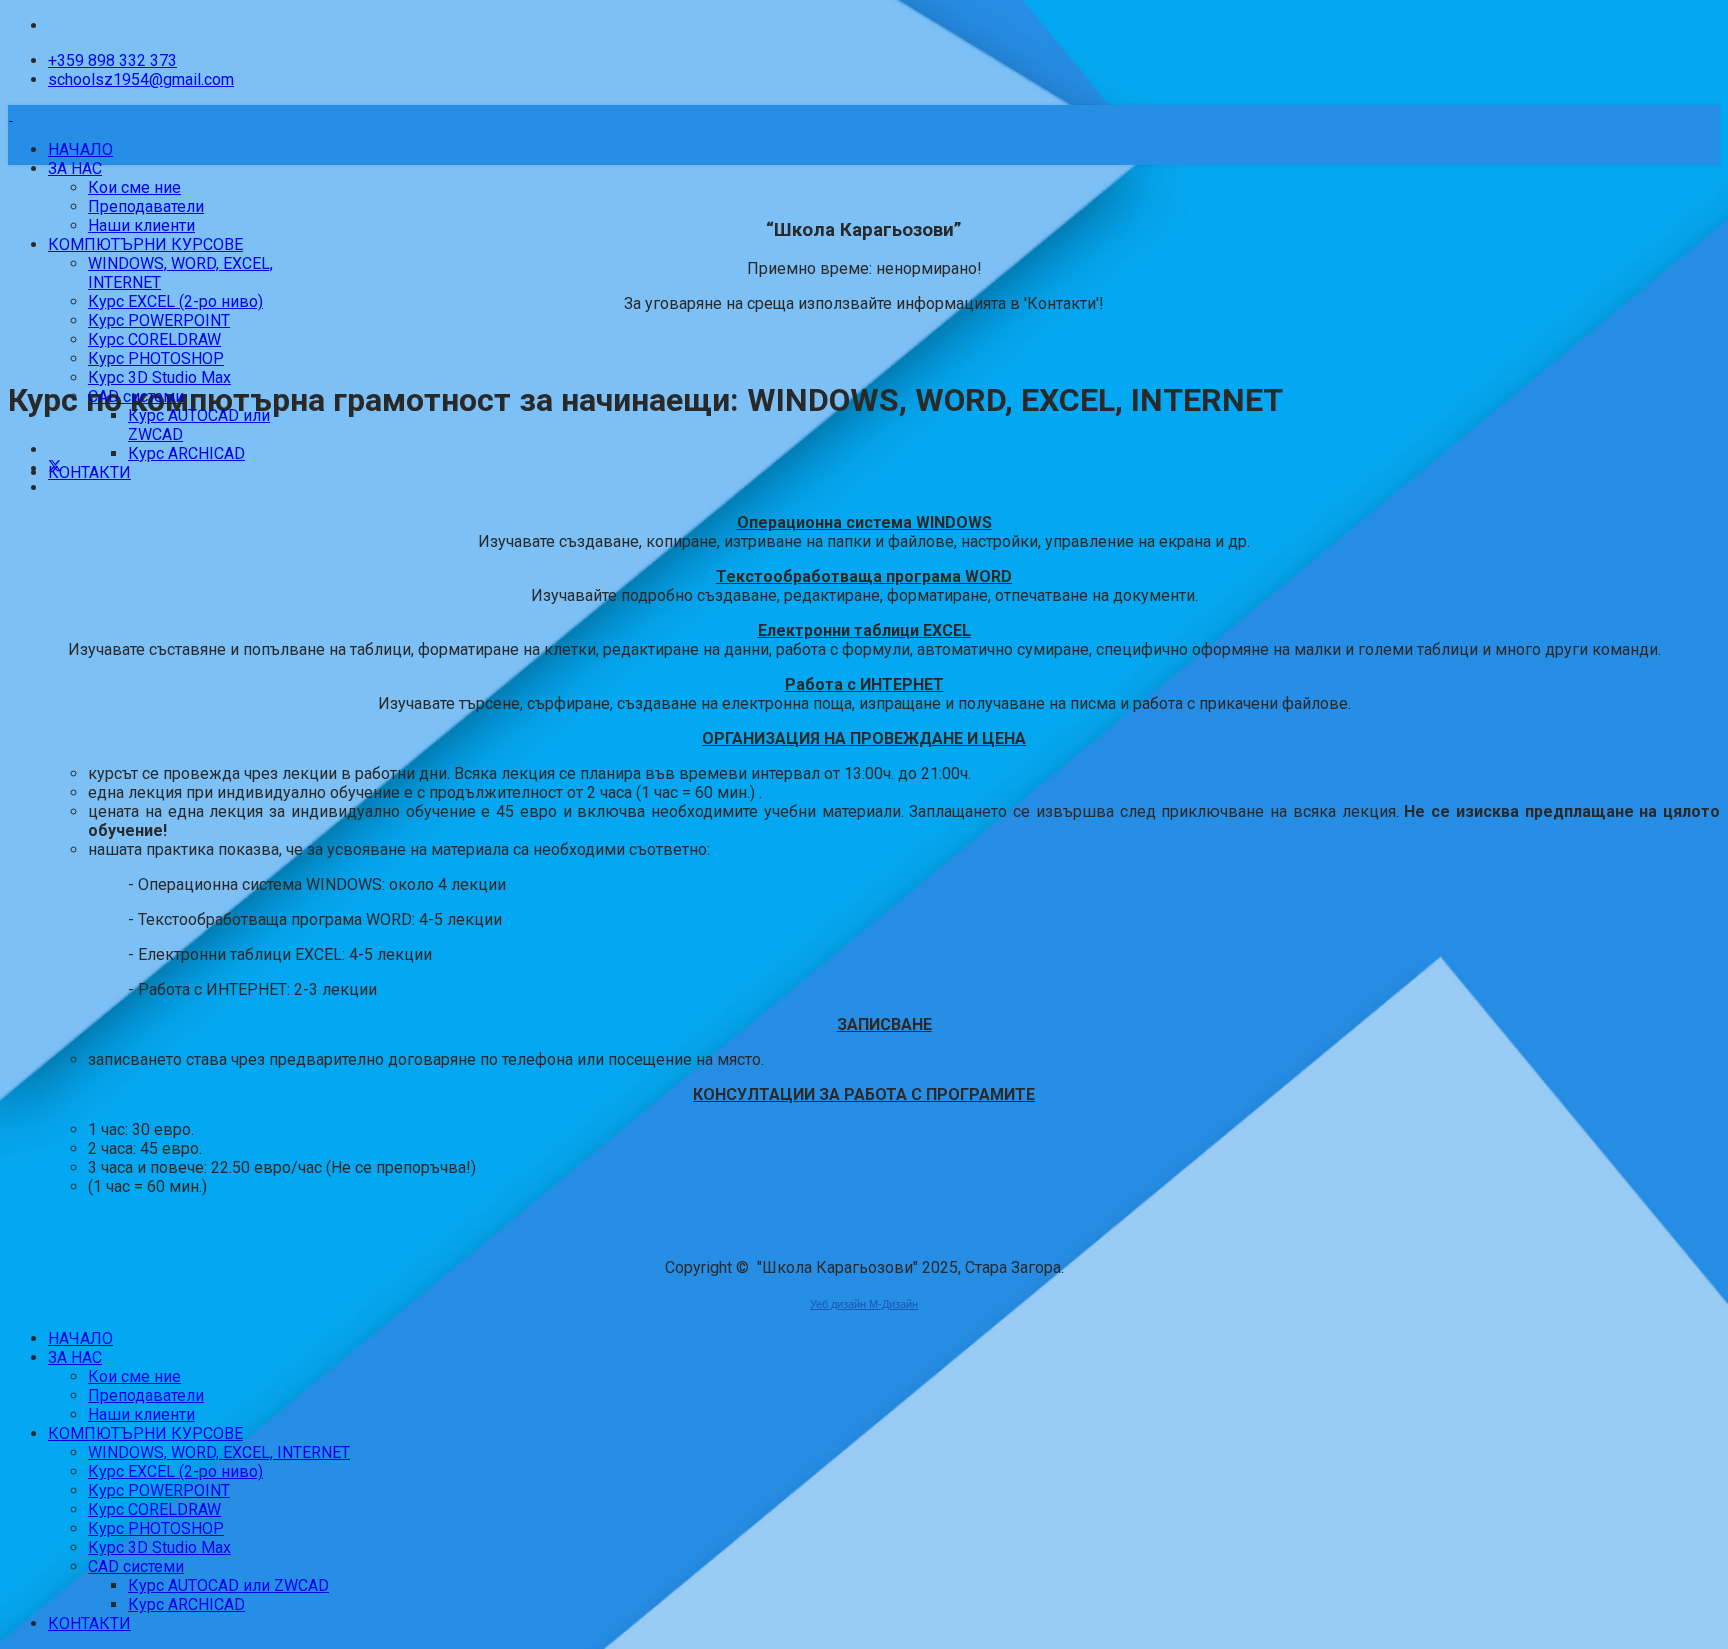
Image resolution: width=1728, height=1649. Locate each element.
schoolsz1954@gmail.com (141, 79)
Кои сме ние (134, 187)
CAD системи (136, 396)
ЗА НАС (75, 168)
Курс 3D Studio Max (159, 377)
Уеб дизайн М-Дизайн (864, 1304)
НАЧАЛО (80, 149)
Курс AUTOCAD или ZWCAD (228, 1585)
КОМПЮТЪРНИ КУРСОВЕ (145, 244)
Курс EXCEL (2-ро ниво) (175, 301)
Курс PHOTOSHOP (156, 358)
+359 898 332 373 (112, 60)
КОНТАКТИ (89, 472)
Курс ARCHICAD (186, 453)
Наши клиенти (141, 225)
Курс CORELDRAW (154, 339)
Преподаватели (146, 206)
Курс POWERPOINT (159, 320)
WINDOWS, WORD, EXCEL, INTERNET (219, 1452)
